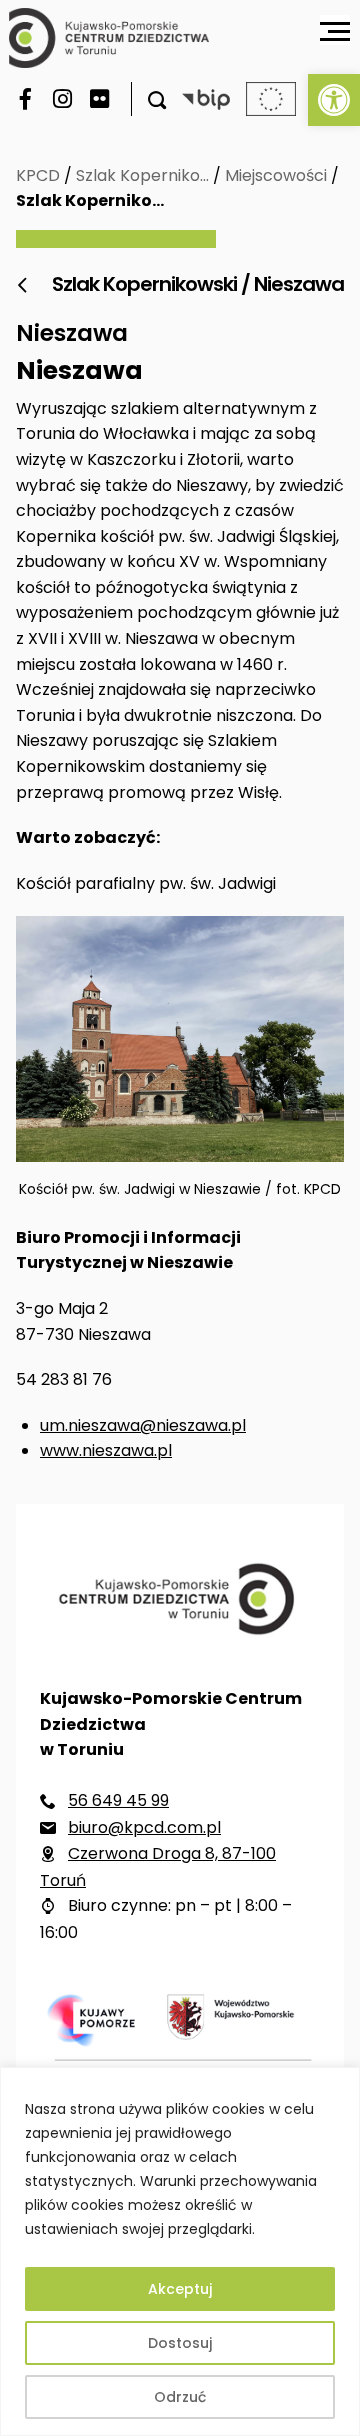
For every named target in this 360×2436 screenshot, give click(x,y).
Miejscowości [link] (276, 175)
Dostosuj (180, 2343)
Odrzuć (180, 2397)
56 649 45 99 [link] (118, 1800)
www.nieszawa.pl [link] (106, 1450)
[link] (334, 100)
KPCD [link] (38, 175)
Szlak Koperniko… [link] (142, 175)
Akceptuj (180, 2289)
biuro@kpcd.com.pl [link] (144, 1827)
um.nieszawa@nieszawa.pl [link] (143, 1425)
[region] (180, 2251)
